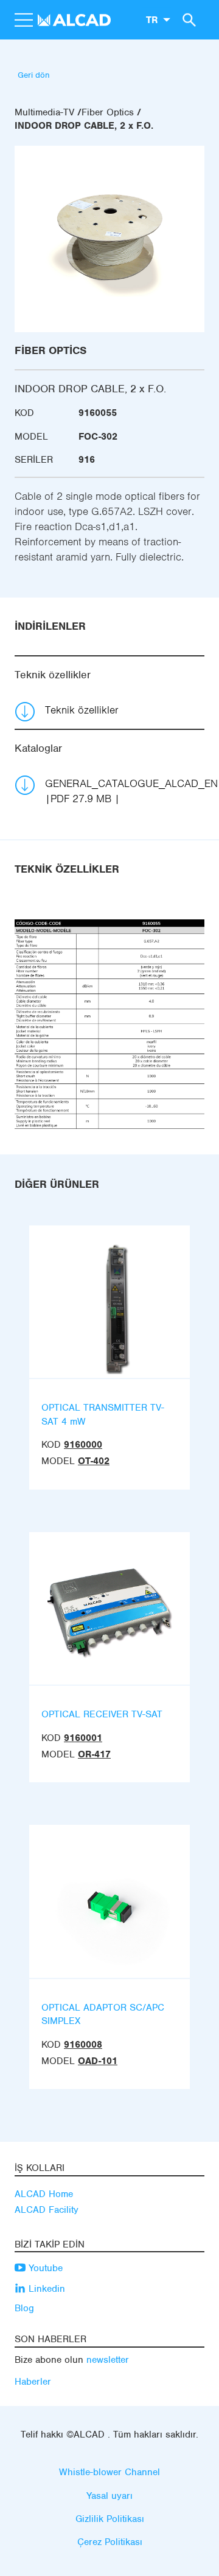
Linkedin (45, 2289)
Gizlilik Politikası (110, 2519)
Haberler (33, 2382)
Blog (24, 2308)
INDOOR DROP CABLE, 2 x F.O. (84, 126)
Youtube (44, 2268)
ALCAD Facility (47, 2210)
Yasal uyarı (109, 2496)
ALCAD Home (44, 2194)
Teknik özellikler (82, 710)
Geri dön (34, 75)
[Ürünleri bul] (187, 19)
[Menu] (23, 20)
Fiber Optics (108, 112)
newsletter (108, 2360)
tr (152, 19)
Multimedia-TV (44, 112)
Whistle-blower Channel (109, 2472)
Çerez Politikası (110, 2542)
